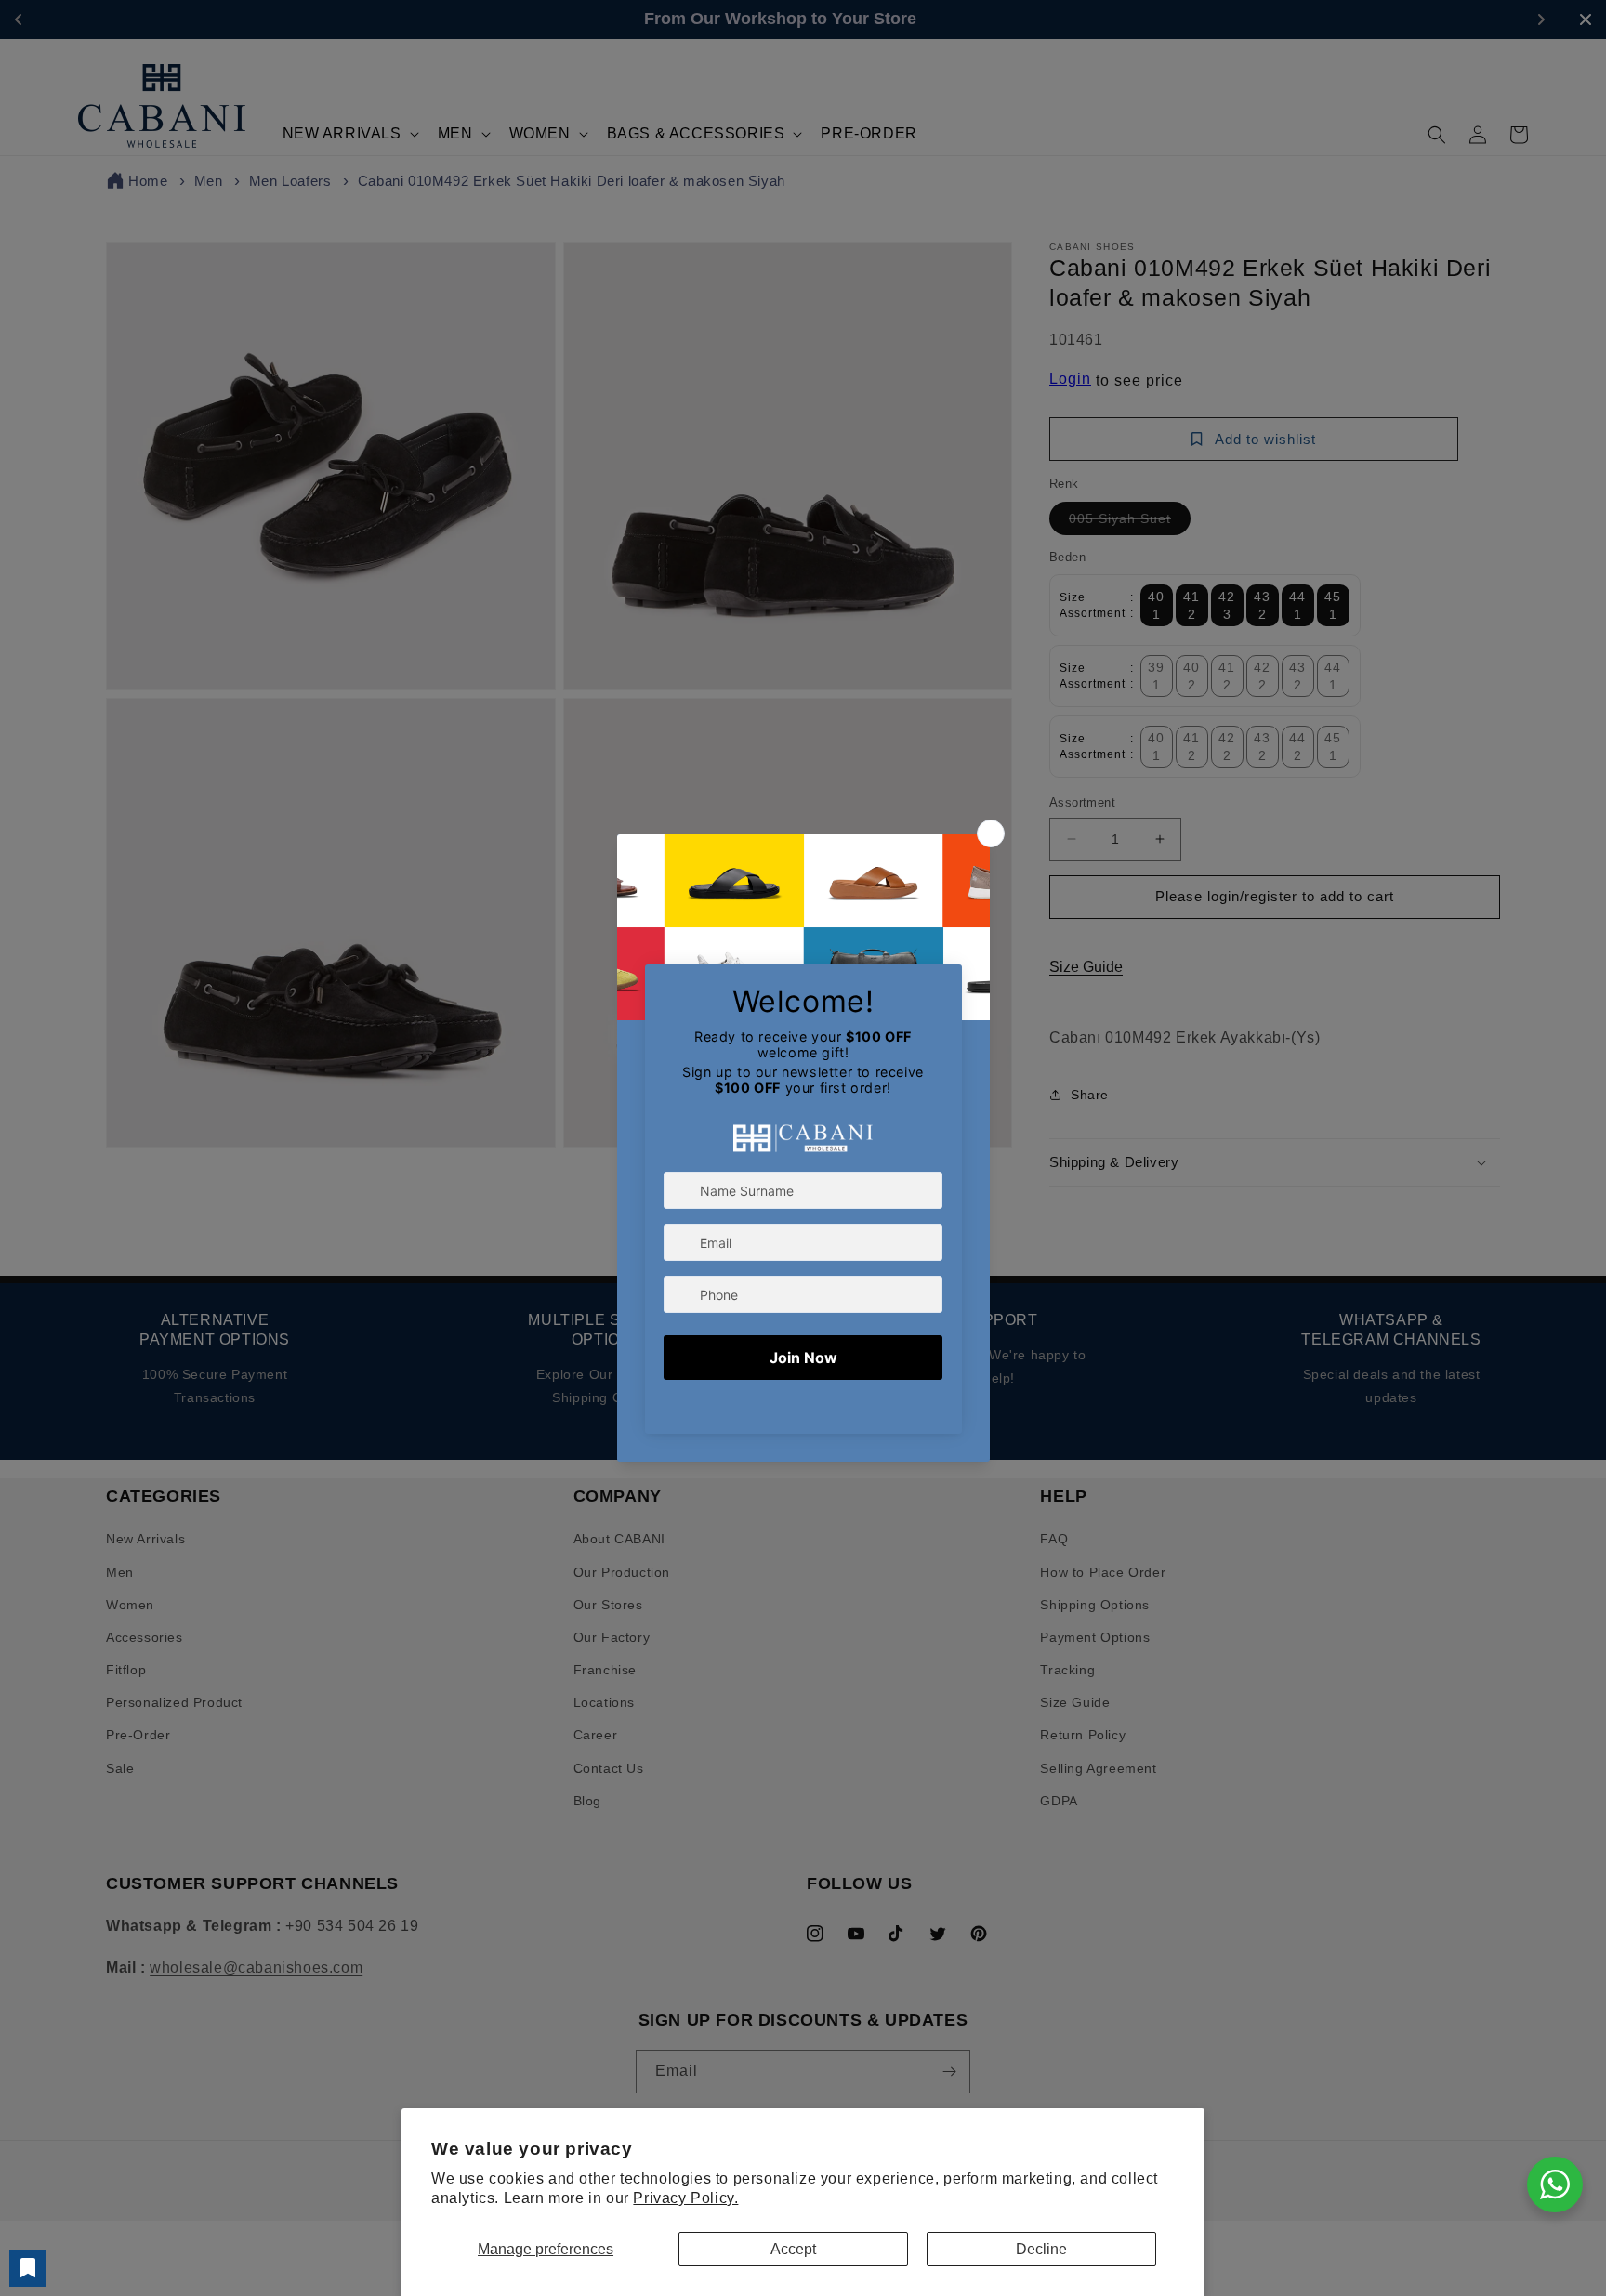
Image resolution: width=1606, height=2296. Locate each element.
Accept (793, 2249)
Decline (1041, 2249)
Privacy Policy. (685, 2198)
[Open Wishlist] (28, 2268)
